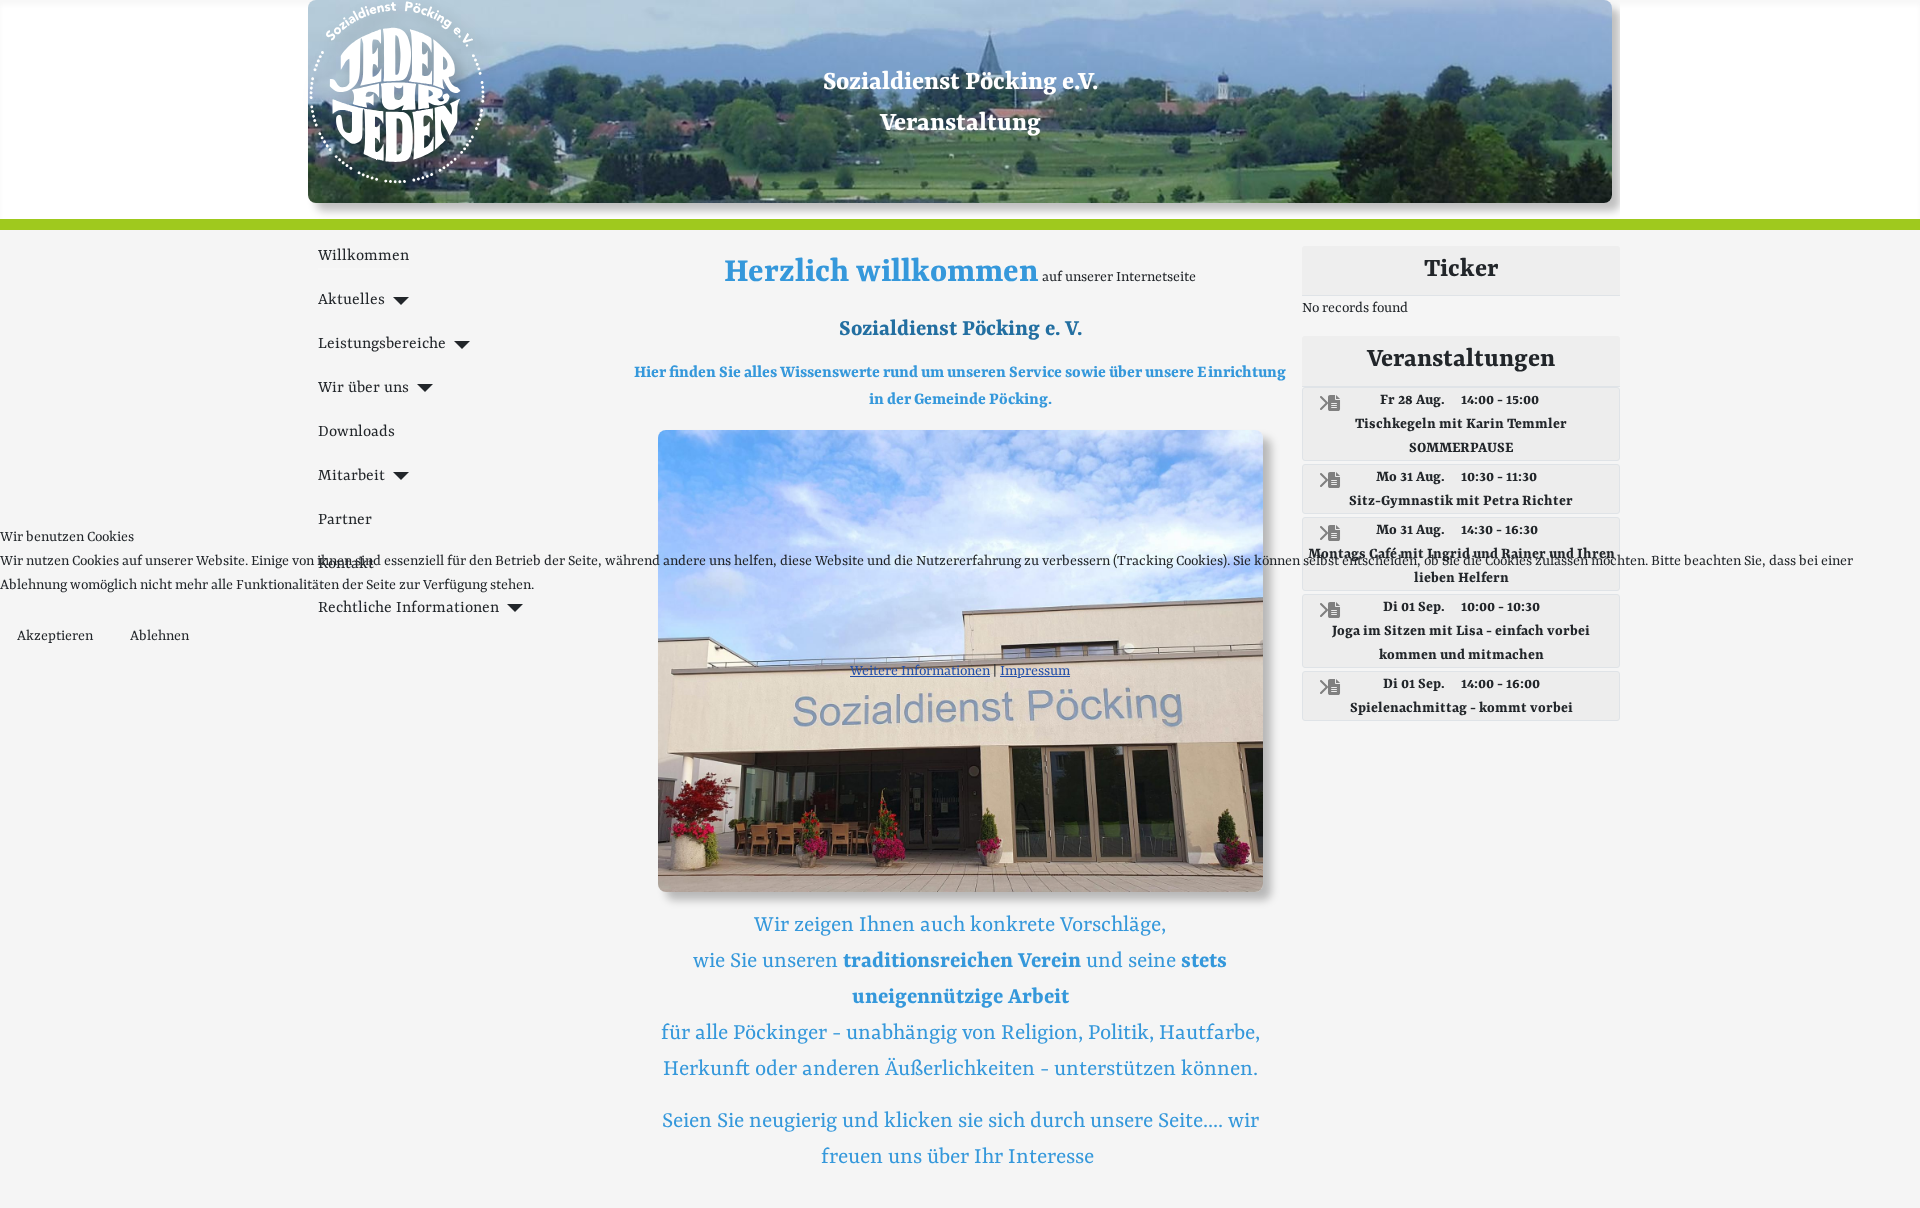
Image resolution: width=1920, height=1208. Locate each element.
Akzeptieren (55, 636)
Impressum (1035, 671)
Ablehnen (159, 636)
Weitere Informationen (920, 671)
